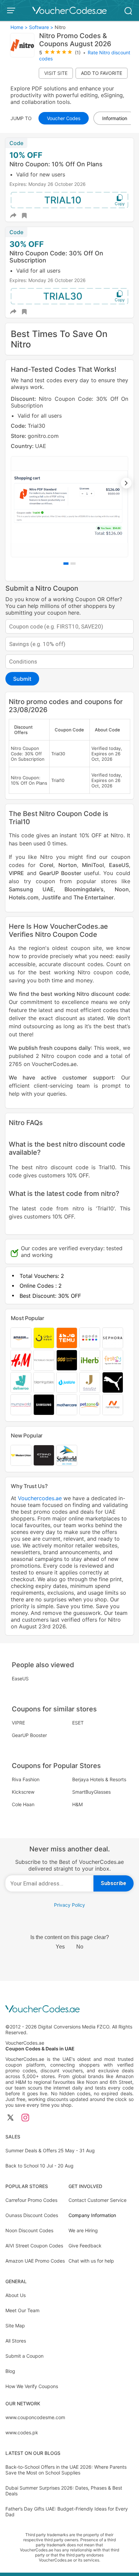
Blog (10, 2371)
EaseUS (119, 865)
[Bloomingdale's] (44, 1382)
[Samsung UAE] (44, 1405)
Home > (19, 27)
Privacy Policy (69, 1905)
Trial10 (63, 200)
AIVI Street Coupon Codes (34, 2246)
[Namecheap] (113, 1405)
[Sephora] (113, 1338)
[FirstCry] (113, 1360)
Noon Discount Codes (29, 2230)
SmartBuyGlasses (91, 1792)
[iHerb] (90, 1360)
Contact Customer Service (98, 2200)
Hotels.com (24, 897)
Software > (41, 27)
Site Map (15, 2326)
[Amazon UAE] (21, 1338)
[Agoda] (90, 1338)
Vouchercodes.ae (40, 1498)
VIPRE (16, 873)
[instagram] (25, 2118)
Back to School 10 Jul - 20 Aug (39, 2166)
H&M (77, 1804)
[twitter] (10, 2118)
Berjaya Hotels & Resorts (99, 1779)
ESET (78, 1723)
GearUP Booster (60, 873)
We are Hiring (83, 2230)
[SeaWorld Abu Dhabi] (67, 1455)
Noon (122, 889)
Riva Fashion (26, 1779)
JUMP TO (21, 118)
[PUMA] (113, 1382)
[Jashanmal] (90, 1382)
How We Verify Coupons (32, 2386)
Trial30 (63, 296)
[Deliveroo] (21, 1382)
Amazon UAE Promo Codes (35, 2261)
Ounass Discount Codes (32, 2215)
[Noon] (44, 1338)
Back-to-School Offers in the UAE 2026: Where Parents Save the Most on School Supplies (66, 2470)
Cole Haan (23, 1804)
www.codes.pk (22, 2432)
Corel (46, 865)
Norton (68, 865)
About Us (16, 2295)
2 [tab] (73, 564)
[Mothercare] (67, 1405)
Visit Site (56, 73)
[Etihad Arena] (44, 1455)
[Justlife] (67, 1382)
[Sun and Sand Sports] (67, 1360)
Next (126, 483)
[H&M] (21, 1360)
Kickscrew (23, 1792)
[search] (128, 10)
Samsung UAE (31, 889)
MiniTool (93, 865)
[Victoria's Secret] (44, 1360)
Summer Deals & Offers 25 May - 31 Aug (50, 2150)
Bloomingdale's (84, 889)
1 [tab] (66, 564)
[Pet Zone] (90, 1405)
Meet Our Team (22, 2310)
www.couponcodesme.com (35, 2417)
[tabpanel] (69, 476)
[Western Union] (21, 1455)
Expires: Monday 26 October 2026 (48, 184)
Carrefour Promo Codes (31, 2200)
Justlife (51, 897)
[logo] (69, 10)
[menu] (12, 10)
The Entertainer (94, 897)
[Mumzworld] (21, 1405)
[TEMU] (67, 1338)
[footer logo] (69, 2009)
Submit (22, 679)
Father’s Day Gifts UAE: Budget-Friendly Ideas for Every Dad (67, 2512)
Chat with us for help (91, 2261)
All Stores (16, 2341)
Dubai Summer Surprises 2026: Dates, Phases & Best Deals (64, 2491)
